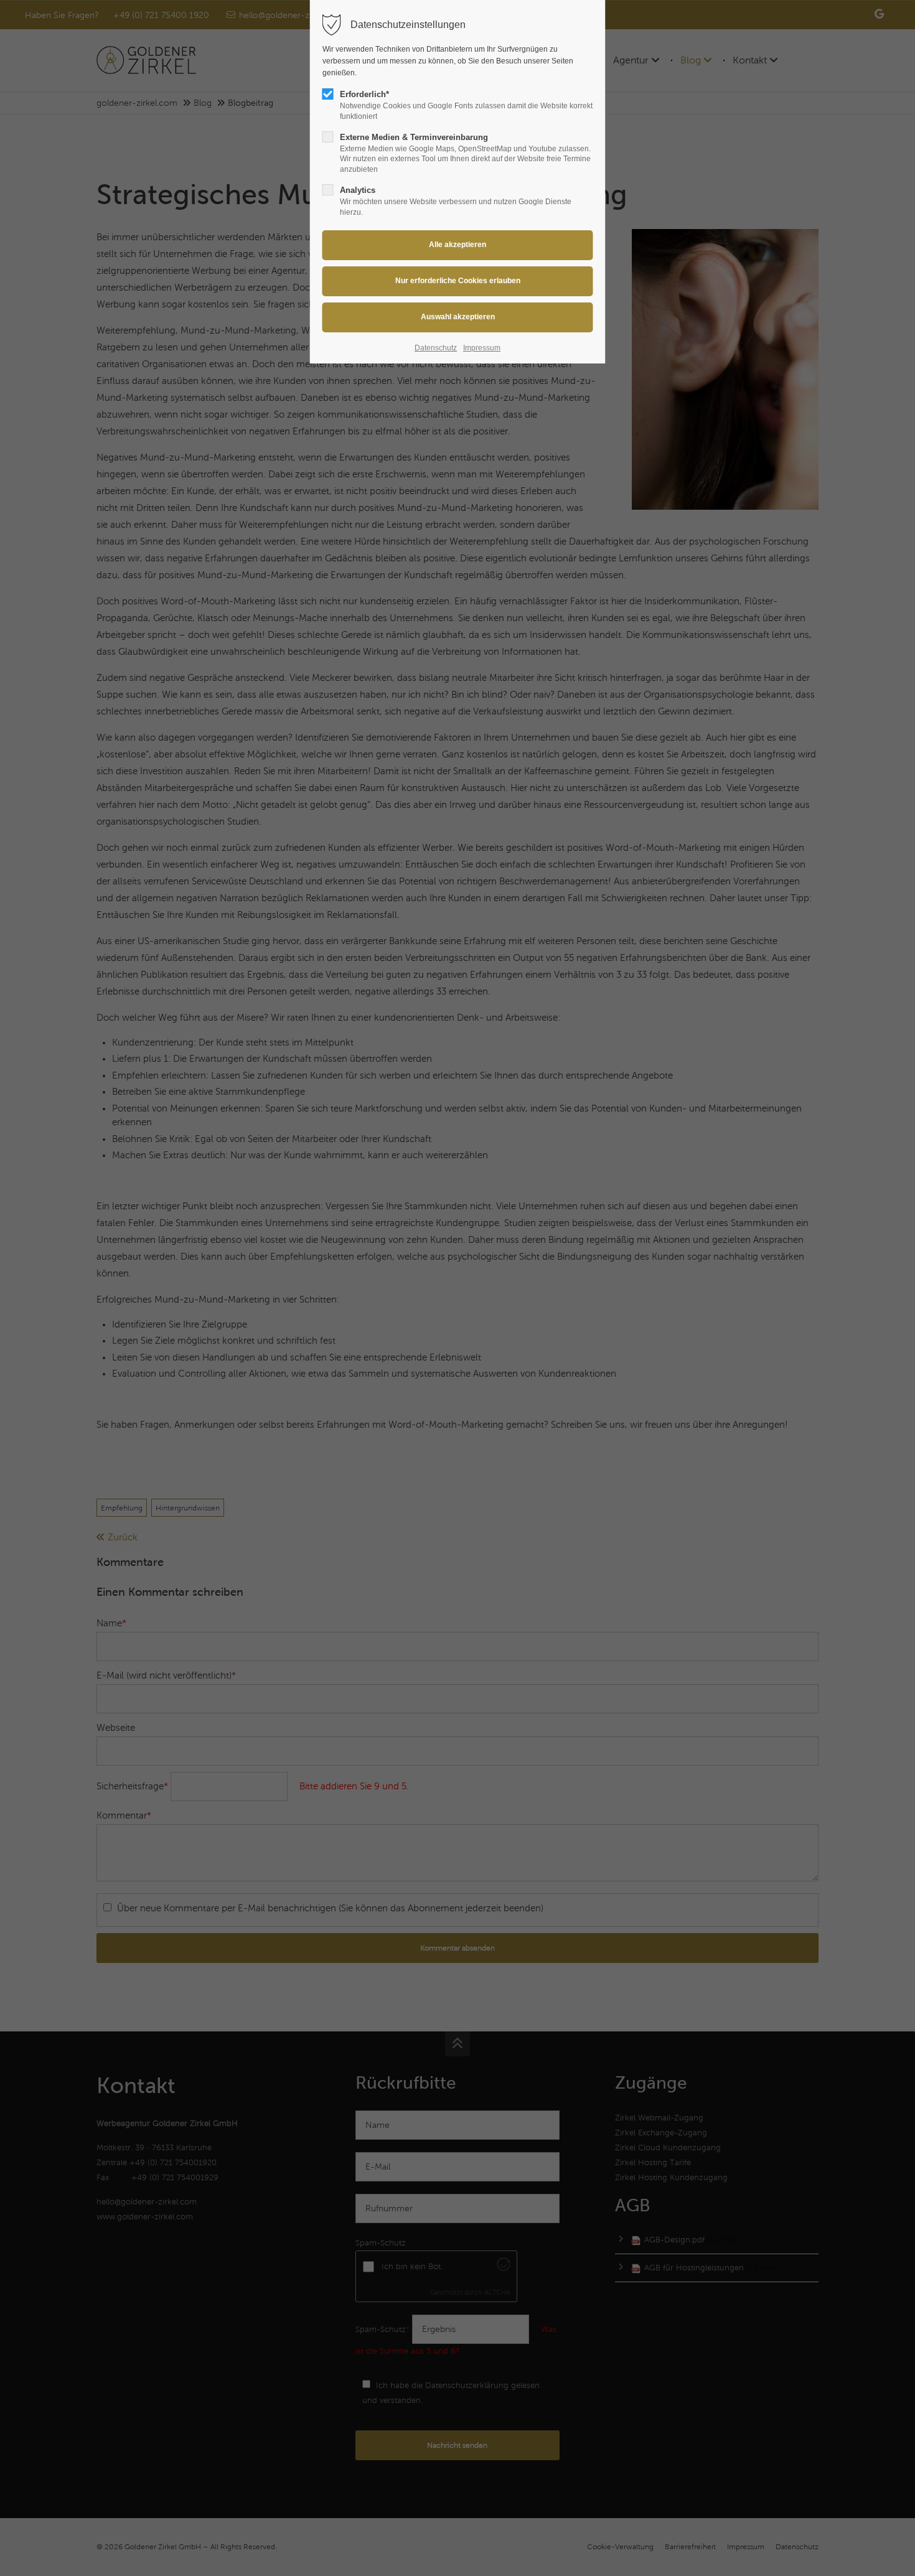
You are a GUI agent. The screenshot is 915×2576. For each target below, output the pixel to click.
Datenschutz (436, 348)
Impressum (482, 348)
